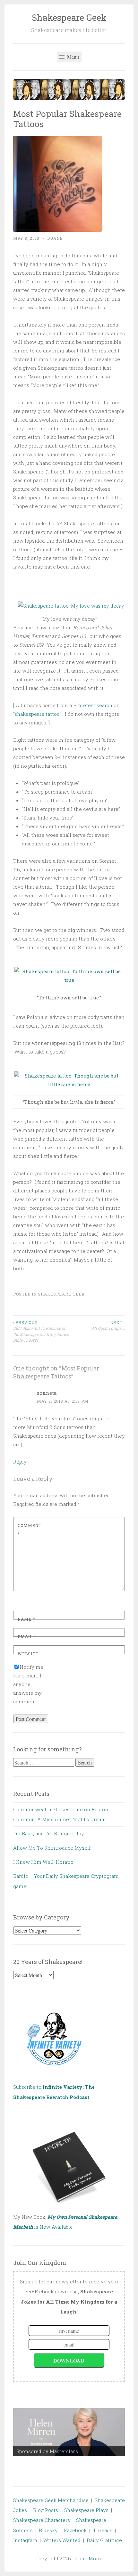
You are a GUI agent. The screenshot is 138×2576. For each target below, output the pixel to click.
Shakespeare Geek (69, 17)
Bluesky (48, 2530)
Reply (20, 1462)
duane (55, 238)
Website (28, 1654)
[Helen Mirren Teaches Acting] (69, 2432)
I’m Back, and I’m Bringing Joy (49, 1833)
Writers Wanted (62, 2540)
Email (27, 1636)
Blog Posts (46, 2510)
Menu (72, 57)
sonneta (47, 1393)
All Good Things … (108, 1325)
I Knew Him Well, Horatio (43, 1862)
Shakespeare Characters (42, 2520)
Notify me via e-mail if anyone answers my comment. (28, 1684)
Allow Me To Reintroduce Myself (52, 1848)
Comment (30, 1530)
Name (26, 1619)
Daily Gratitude (104, 2540)
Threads (103, 2530)
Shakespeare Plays (86, 2510)
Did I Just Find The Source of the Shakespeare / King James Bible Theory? (41, 1331)
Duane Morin (87, 2558)
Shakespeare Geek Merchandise (51, 2500)
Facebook (75, 2530)
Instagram (25, 2540)
